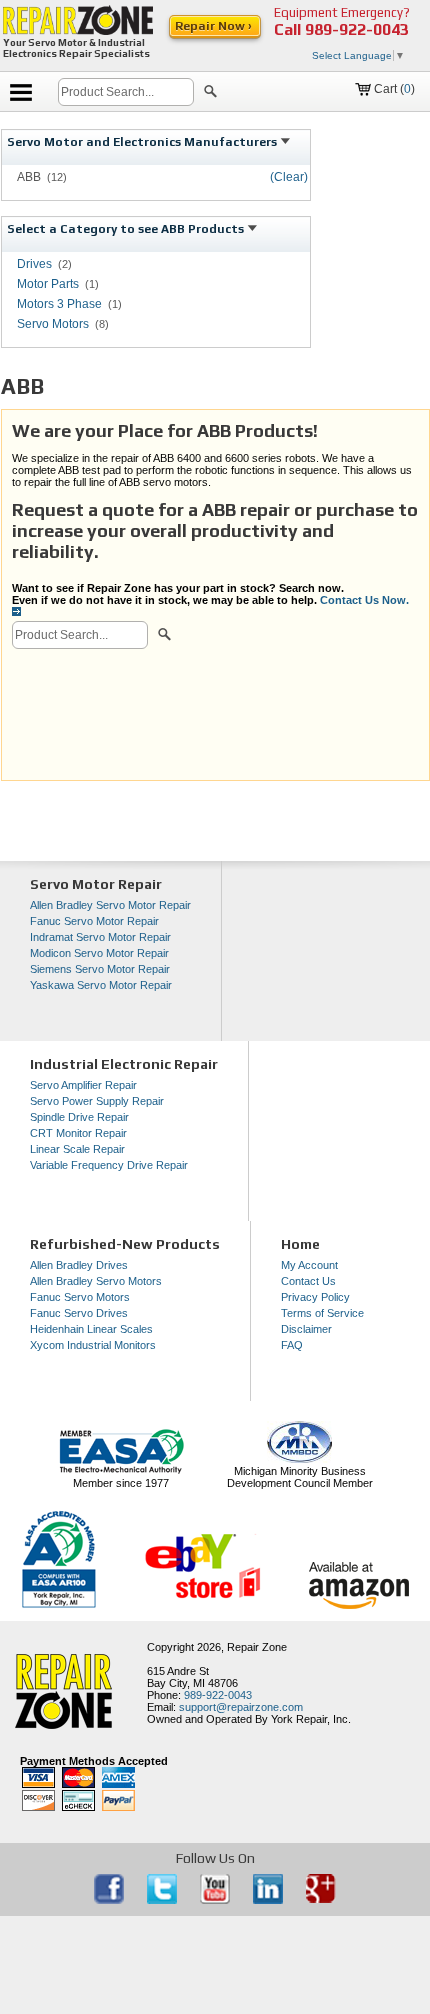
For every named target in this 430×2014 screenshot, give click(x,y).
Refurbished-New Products (125, 1244)
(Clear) (289, 177)
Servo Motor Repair (96, 884)
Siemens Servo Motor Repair (100, 969)
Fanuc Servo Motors (80, 1297)
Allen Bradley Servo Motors (96, 1281)
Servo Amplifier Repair (83, 1085)
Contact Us (308, 1281)
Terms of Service (322, 1313)
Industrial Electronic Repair (124, 1064)
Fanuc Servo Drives (79, 1313)
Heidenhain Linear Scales (91, 1329)
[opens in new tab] (110, 1900)
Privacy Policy (315, 1297)
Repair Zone (257, 1647)
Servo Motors (53, 324)
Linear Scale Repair (77, 1149)
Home (300, 1244)
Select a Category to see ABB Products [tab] (127, 229)
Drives (34, 264)
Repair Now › (215, 26)
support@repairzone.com (241, 1707)
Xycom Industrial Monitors (93, 1345)
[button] (210, 94)
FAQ (292, 1345)
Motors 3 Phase (59, 304)
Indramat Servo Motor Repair (100, 937)
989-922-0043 (357, 29)
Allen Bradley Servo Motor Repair (110, 905)
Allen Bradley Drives (79, 1265)
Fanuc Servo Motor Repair (94, 921)
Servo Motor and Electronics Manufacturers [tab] (143, 142)
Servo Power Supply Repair (97, 1101)
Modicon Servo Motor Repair (99, 953)
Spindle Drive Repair (79, 1117)
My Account (309, 1265)
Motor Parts (48, 284)
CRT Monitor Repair (78, 1133)
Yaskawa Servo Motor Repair (101, 985)
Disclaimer (306, 1329)
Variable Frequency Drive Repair (109, 1165)
